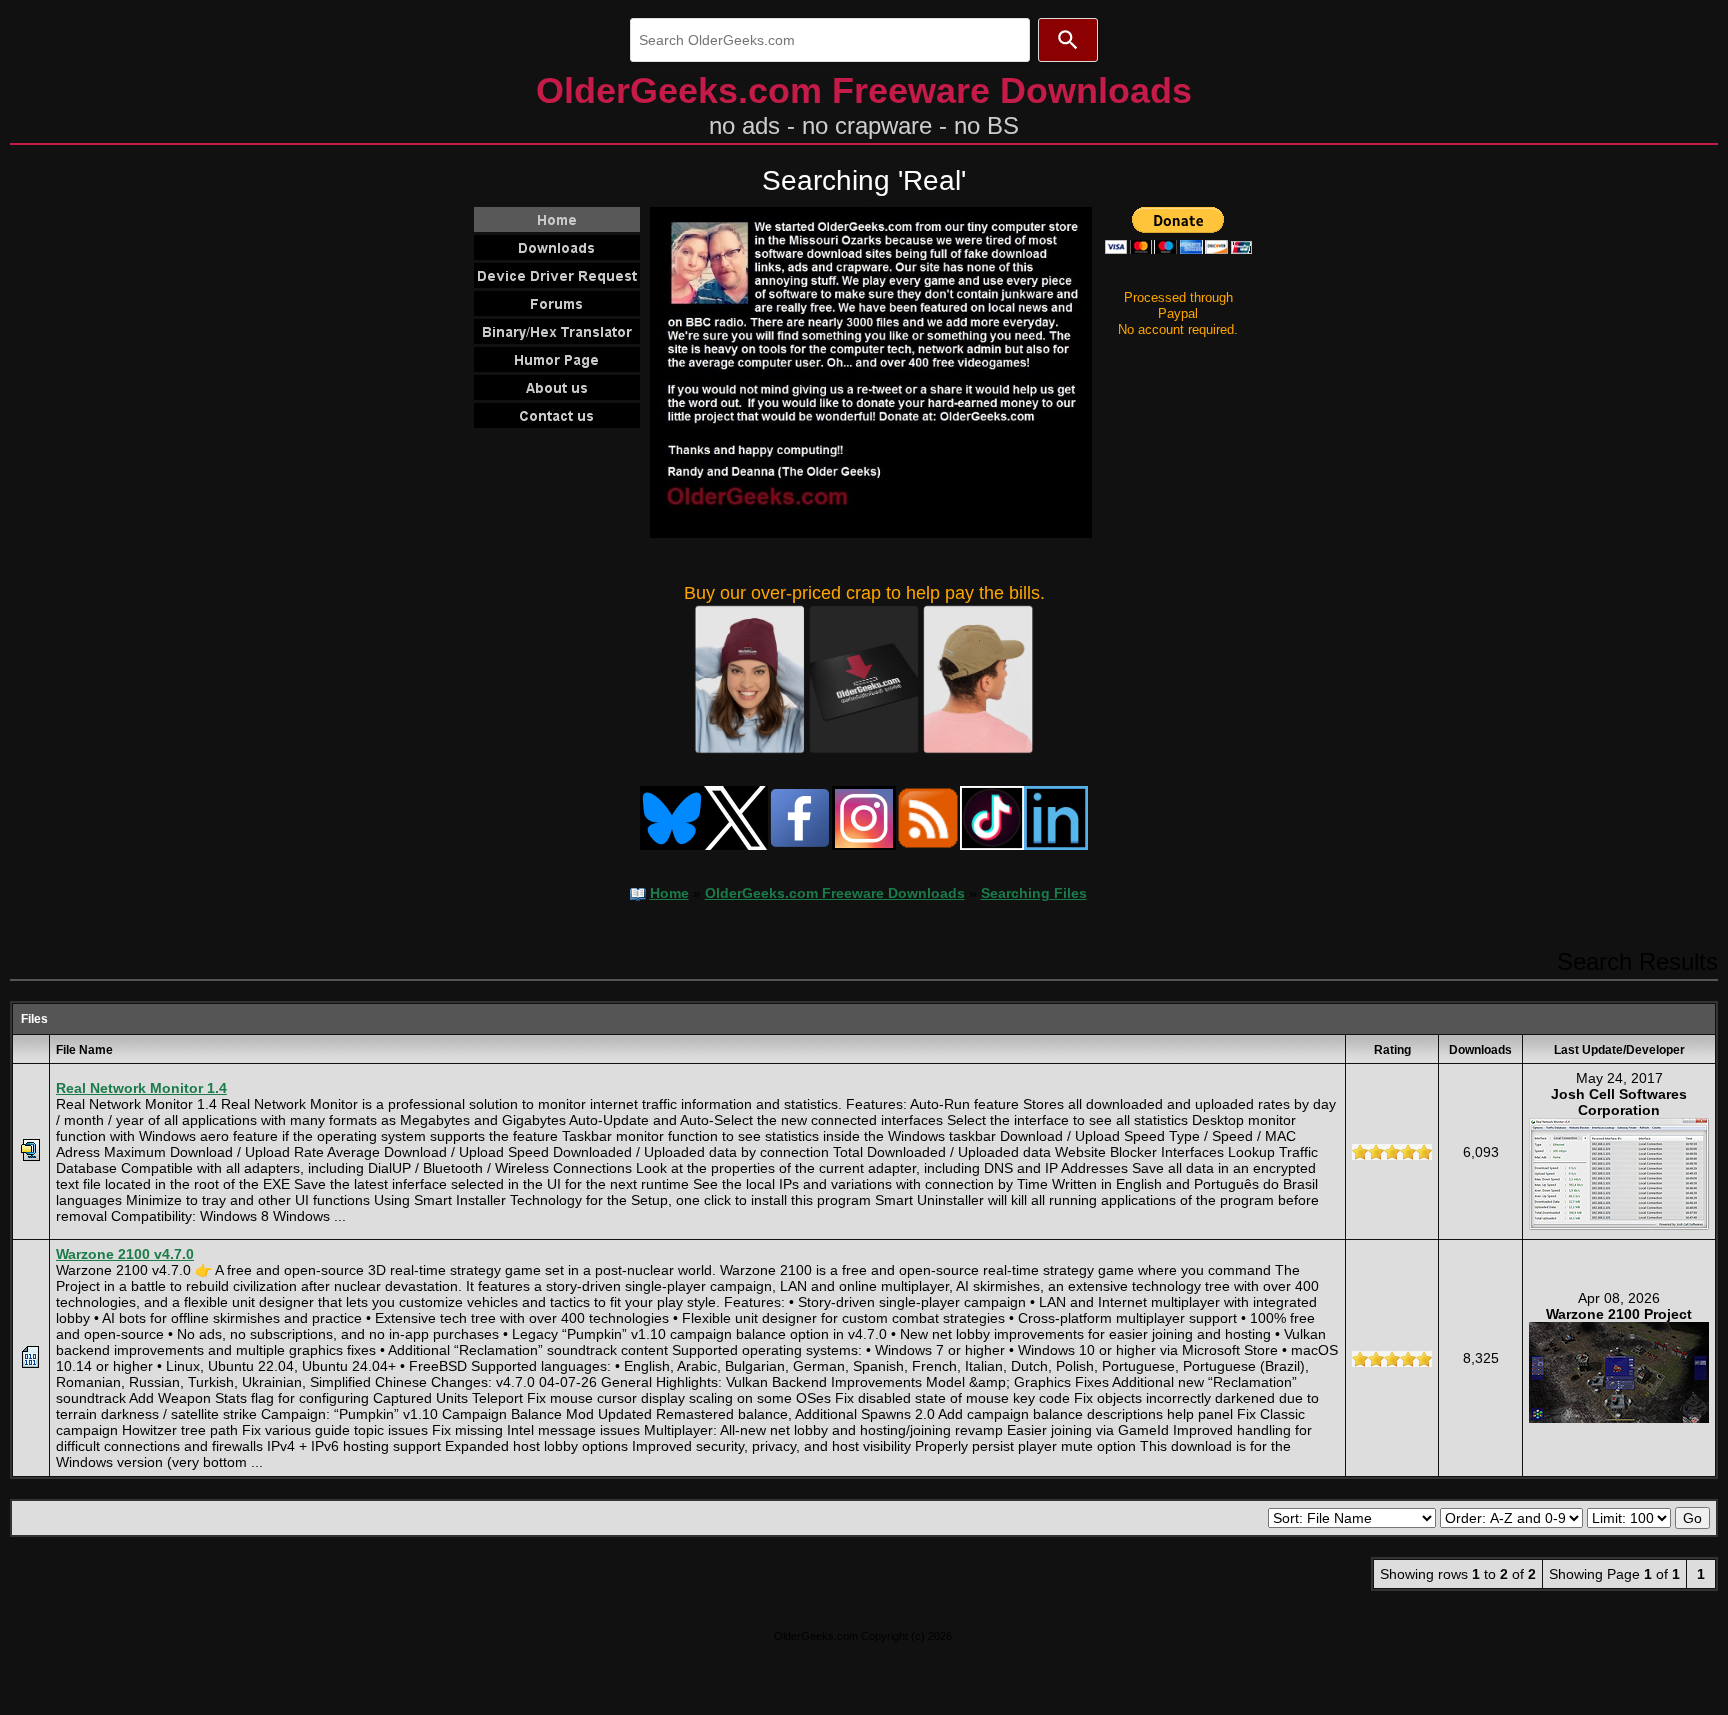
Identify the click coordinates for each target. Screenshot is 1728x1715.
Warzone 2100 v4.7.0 (125, 1254)
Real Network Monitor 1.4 (141, 1088)
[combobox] (830, 40)
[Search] (1068, 40)
